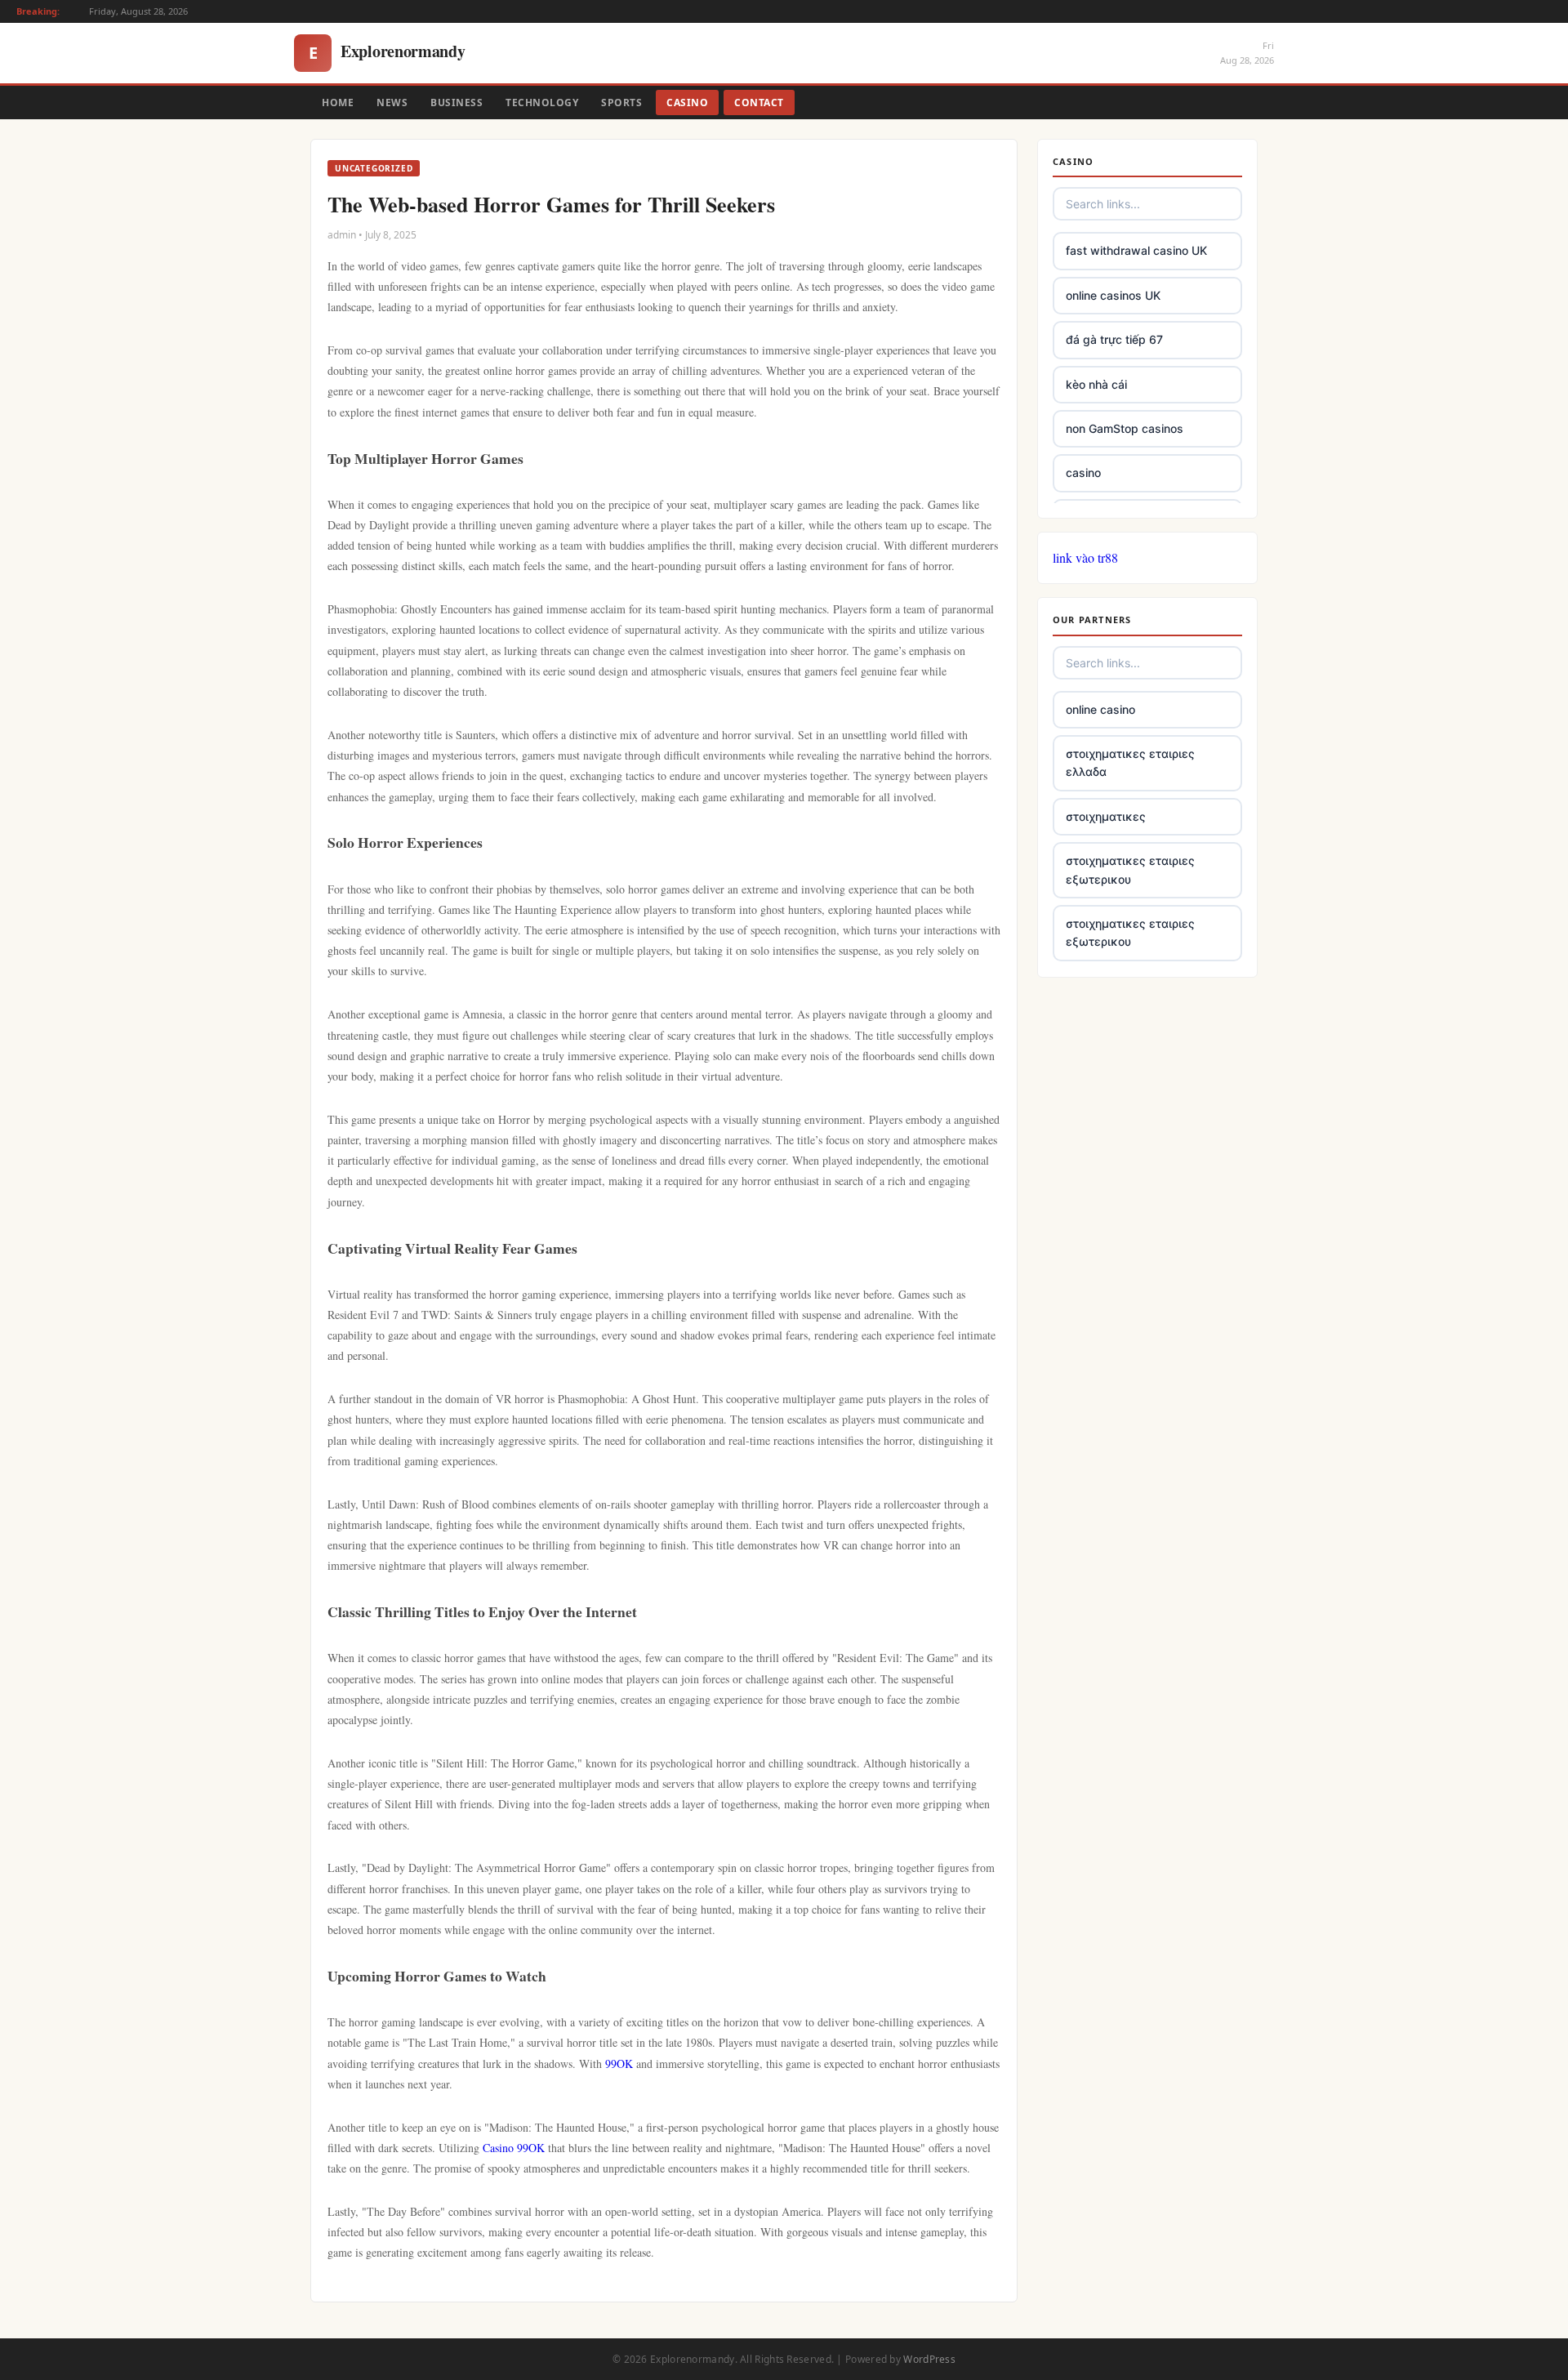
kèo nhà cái (1096, 384)
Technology (542, 103)
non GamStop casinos (1125, 428)
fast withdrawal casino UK (1136, 250)
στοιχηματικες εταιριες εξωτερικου (1130, 869)
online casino (1100, 709)
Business (457, 103)
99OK (619, 2064)
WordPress (929, 2359)
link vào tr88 (1085, 557)
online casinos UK (1113, 295)
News (392, 103)
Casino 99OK (514, 2148)
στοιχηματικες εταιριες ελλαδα (1130, 762)
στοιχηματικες (1106, 816)
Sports (621, 103)
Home (338, 103)
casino (1083, 472)
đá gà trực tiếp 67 (1114, 339)
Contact (759, 103)
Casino (687, 103)
